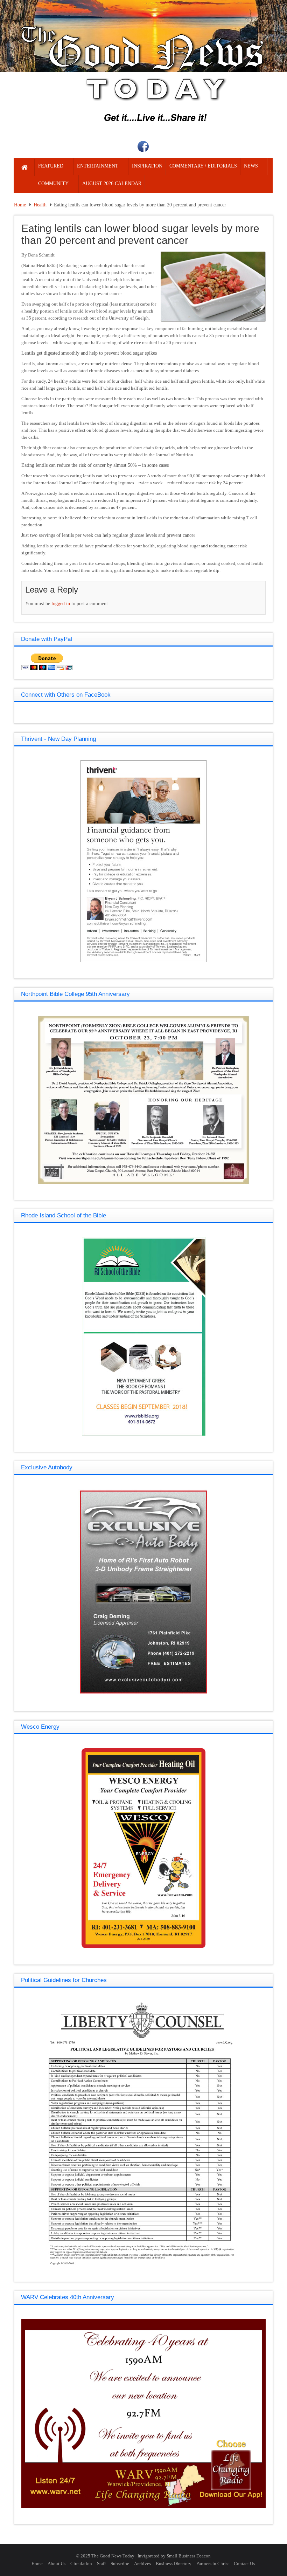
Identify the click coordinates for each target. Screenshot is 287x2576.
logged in (61, 604)
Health (40, 205)
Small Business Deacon (189, 2556)
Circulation (81, 2564)
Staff (101, 2564)
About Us (57, 2564)
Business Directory (174, 2564)
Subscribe (120, 2564)
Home (20, 205)
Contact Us (244, 2564)
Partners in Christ (213, 2564)
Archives (142, 2564)
